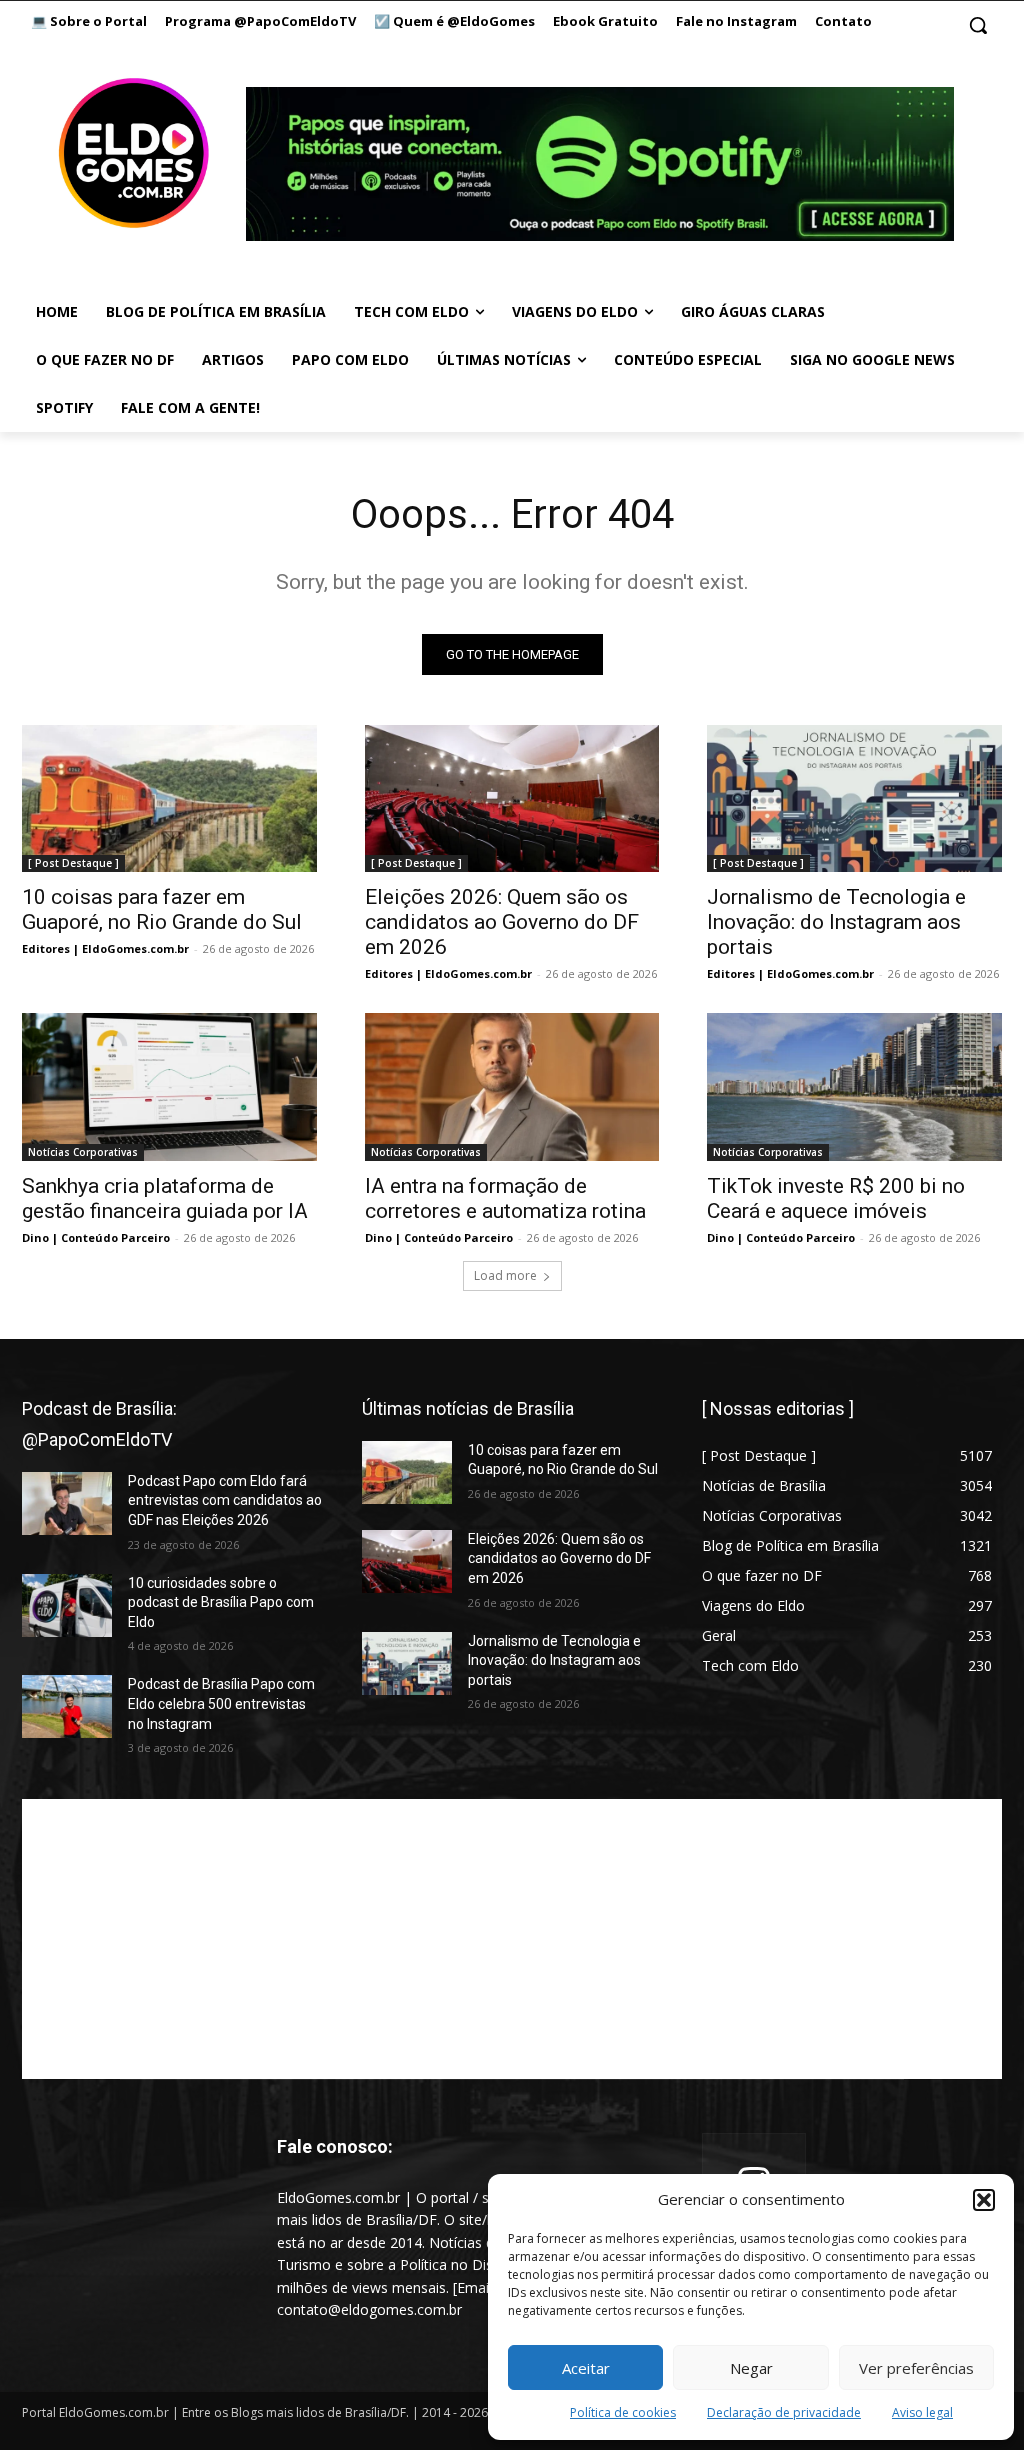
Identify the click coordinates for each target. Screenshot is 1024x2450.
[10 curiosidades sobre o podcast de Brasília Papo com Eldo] (67, 1605)
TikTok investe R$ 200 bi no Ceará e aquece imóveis (836, 1198)
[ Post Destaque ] (73, 863)
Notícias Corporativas (83, 1152)
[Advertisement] (512, 1939)
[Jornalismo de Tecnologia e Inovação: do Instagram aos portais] (854, 798)
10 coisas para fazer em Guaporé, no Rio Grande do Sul (162, 909)
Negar (751, 2368)
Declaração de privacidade (784, 2412)
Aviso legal (922, 2412)
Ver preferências (916, 2368)
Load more (505, 1275)
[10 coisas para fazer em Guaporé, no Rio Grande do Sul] (169, 798)
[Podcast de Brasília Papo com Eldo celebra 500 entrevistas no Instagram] (67, 1706)
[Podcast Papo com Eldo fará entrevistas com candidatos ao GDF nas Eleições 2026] (67, 1503)
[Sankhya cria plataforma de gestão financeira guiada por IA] (169, 1086)
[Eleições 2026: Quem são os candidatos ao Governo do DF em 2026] (512, 798)
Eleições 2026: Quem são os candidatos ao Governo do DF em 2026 (502, 922)
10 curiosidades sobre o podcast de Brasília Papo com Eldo (221, 1602)
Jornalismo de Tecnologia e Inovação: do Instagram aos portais (836, 922)
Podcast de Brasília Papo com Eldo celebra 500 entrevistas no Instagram (221, 1703)
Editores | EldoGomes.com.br (105, 948)
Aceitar (586, 2368)
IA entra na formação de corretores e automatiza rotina (505, 1198)
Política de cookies (623, 2412)
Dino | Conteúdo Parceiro (96, 1237)
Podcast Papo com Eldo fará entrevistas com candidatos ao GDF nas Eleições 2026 (225, 1500)
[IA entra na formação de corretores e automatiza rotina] (512, 1086)
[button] (984, 2200)
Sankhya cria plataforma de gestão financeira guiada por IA (165, 1198)
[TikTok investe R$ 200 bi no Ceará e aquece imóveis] (854, 1086)
